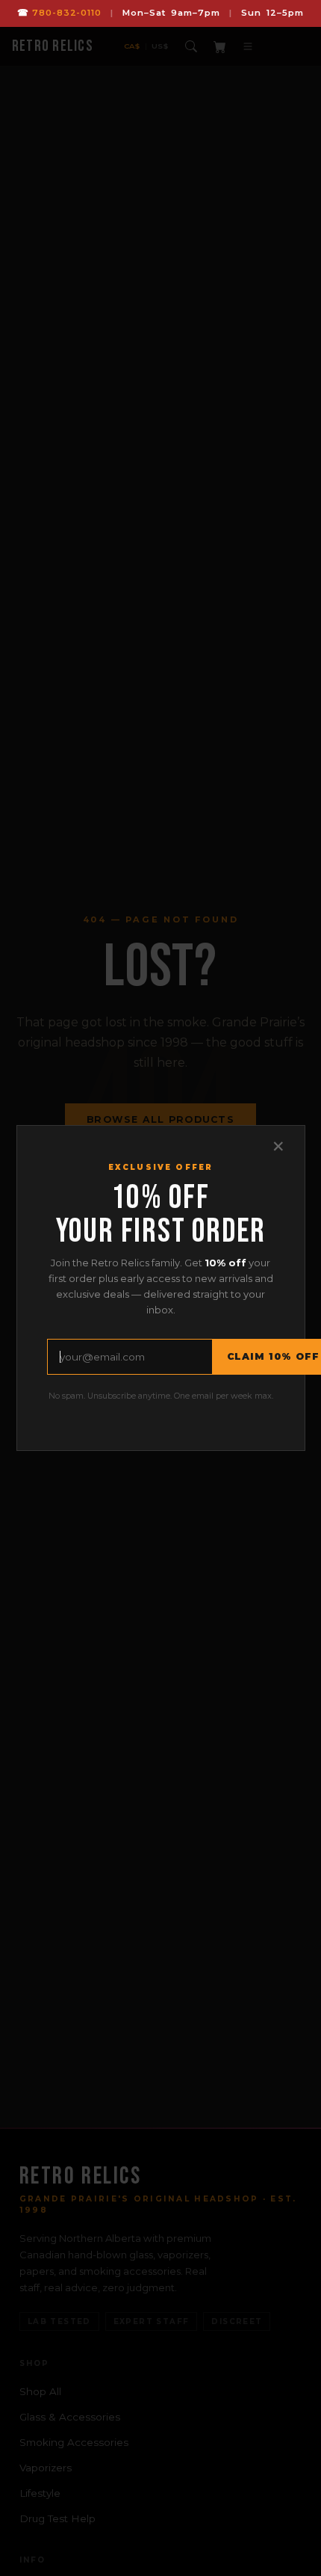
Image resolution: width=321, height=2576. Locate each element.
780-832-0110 (67, 13)
